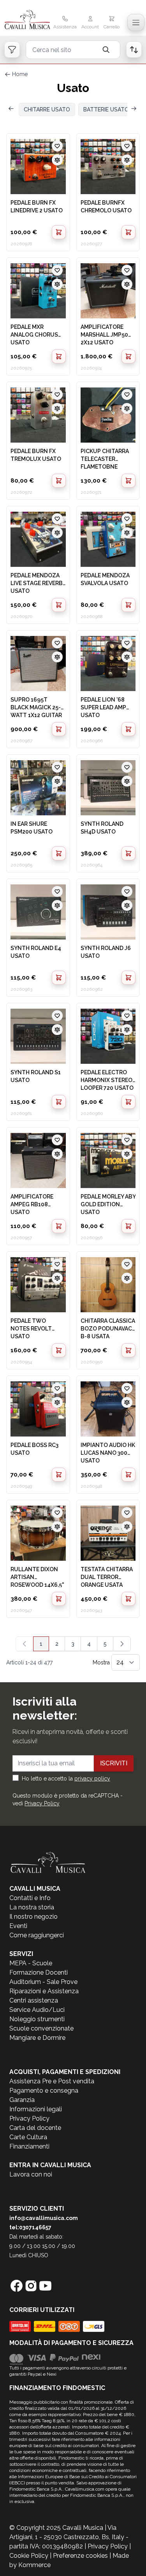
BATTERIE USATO (106, 109)
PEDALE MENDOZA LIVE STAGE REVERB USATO (37, 583)
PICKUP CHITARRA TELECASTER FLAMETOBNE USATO (105, 459)
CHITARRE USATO (47, 109)
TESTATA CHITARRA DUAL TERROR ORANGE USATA (107, 1577)
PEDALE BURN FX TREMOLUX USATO (36, 455)
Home (20, 74)
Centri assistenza (34, 2000)
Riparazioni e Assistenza (44, 1991)
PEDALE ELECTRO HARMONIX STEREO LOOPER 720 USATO (107, 1080)
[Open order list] (134, 50)
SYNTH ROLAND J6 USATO (106, 952)
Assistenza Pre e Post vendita (52, 2081)
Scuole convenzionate (41, 2028)
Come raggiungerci (37, 1935)
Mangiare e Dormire (37, 2038)
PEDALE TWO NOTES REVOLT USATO (31, 1328)
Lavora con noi (31, 2174)
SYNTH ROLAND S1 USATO (36, 1076)
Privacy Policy (42, 1803)
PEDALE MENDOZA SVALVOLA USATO (105, 579)
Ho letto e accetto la (66, 1779)
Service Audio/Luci (37, 2010)
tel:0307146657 (30, 2227)
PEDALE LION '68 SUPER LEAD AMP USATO (103, 707)
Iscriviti (114, 1763)
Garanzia (22, 2100)
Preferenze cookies (80, 2556)
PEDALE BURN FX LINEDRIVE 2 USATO (37, 207)
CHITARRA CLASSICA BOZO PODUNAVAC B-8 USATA (108, 1328)
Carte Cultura (28, 2137)
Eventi (18, 1926)
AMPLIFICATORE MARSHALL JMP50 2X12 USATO (104, 334)
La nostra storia (32, 1907)
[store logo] (27, 20)
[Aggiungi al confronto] (57, 160)
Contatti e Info (30, 1898)
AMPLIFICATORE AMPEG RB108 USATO (32, 1204)
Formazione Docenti (39, 1972)
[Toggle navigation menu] (136, 23)
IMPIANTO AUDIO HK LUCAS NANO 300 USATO (108, 1452)
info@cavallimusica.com (44, 2218)
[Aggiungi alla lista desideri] (57, 146)
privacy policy (92, 1779)
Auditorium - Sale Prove (43, 1982)
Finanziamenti (29, 2146)
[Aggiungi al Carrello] (59, 232)
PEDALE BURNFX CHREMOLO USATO (106, 207)
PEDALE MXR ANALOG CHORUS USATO (34, 334)
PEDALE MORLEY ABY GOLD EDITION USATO (108, 1204)
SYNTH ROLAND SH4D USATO (102, 828)
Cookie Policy (29, 2556)
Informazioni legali (36, 2109)
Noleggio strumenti (37, 2019)
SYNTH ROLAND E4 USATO (36, 952)
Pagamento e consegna (44, 2091)
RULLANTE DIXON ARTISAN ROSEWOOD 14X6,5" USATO (37, 1577)
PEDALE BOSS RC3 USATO (34, 1449)
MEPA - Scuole (31, 1963)
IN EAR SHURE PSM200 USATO (32, 828)
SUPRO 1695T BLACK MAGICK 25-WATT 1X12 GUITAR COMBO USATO (36, 707)
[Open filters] (12, 50)
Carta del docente (35, 2128)
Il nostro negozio (33, 1917)
